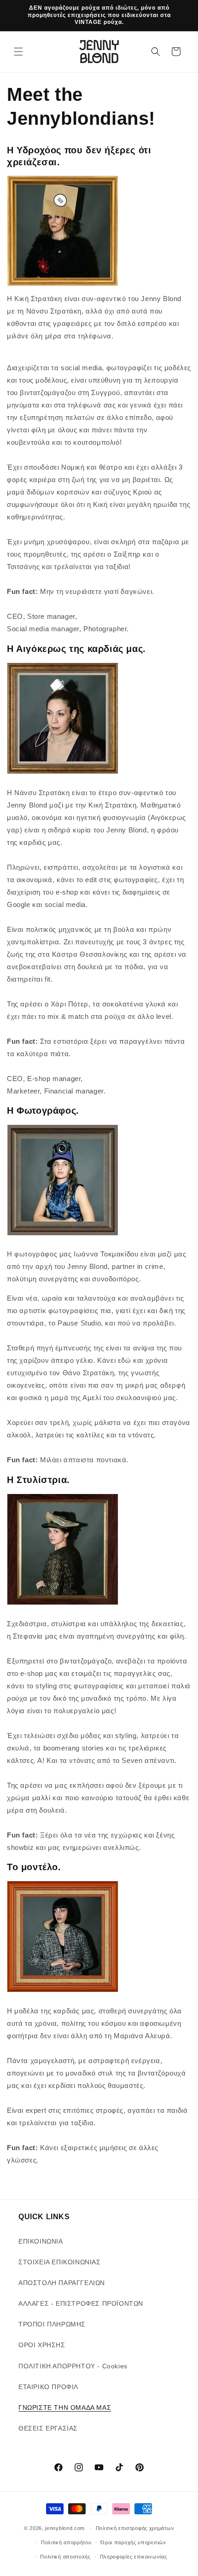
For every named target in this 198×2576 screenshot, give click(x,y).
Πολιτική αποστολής (65, 2557)
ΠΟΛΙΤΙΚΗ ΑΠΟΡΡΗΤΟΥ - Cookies (73, 2366)
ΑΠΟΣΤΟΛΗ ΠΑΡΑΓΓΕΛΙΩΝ (62, 2283)
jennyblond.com (65, 2528)
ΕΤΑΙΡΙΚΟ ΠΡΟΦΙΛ (48, 2387)
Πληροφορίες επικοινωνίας (134, 2557)
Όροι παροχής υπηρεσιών (133, 2542)
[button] (18, 52)
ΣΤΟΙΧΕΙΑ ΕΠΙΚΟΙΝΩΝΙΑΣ (60, 2262)
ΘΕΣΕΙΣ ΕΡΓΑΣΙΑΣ (48, 2428)
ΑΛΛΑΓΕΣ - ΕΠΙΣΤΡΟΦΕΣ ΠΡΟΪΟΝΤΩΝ (81, 2303)
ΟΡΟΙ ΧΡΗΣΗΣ (42, 2345)
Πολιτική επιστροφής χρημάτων (135, 2528)
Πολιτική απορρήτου (66, 2542)
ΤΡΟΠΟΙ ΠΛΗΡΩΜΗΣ (52, 2324)
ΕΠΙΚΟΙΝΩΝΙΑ (41, 2241)
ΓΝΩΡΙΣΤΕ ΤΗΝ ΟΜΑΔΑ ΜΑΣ (65, 2407)
